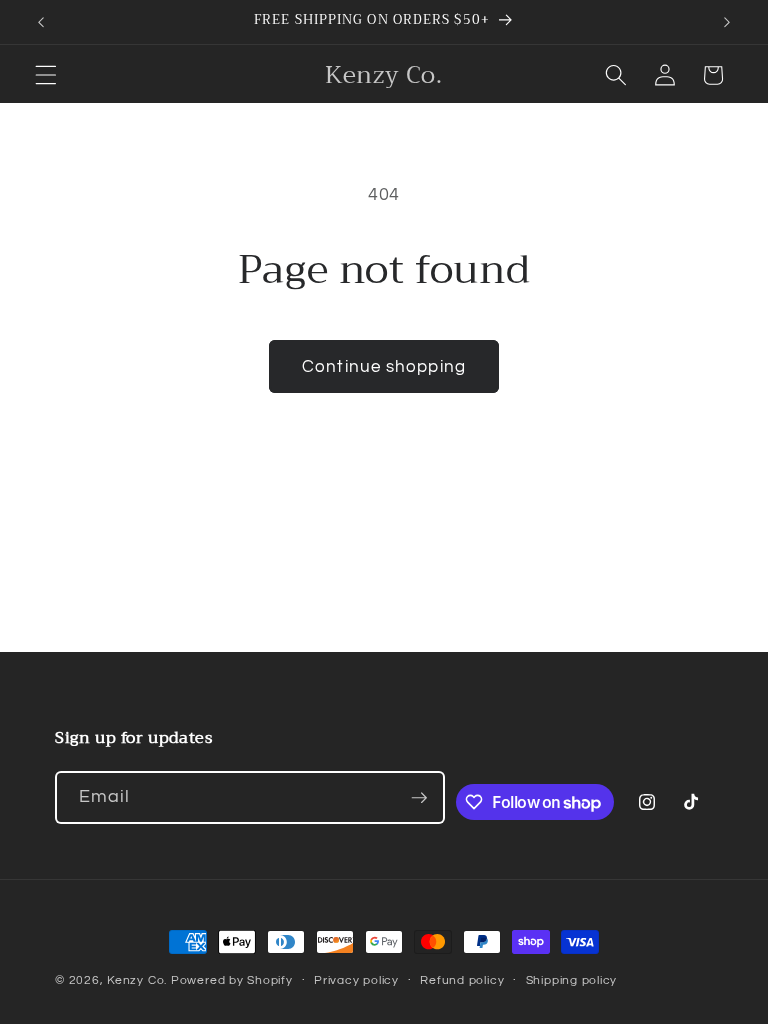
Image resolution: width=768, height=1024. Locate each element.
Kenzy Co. (137, 980)
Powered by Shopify (232, 980)
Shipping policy (572, 980)
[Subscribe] (419, 798)
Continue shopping (384, 366)
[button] (46, 75)
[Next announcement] (727, 22)
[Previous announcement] (41, 22)
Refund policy (462, 980)
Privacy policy (356, 980)
